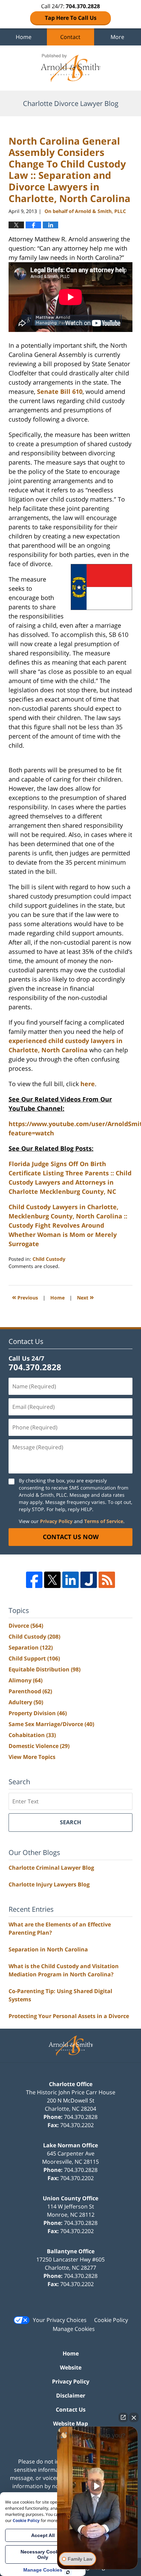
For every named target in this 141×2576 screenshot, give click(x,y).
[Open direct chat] (123, 2417)
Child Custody (49, 1259)
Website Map (70, 2424)
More (117, 37)
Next (85, 1297)
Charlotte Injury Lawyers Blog (49, 1884)
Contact (70, 37)
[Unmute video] (98, 2486)
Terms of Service (104, 1521)
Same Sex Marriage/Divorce (51, 1724)
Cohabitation (32, 1735)
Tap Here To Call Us (71, 18)
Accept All (43, 2535)
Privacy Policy (56, 1521)
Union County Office (70, 2198)
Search (70, 1822)
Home (24, 37)
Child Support (34, 1658)
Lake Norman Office (70, 2145)
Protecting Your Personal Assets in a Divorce (69, 2016)
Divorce (26, 1626)
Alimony (25, 1680)
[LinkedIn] (70, 1580)
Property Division (38, 1713)
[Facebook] (34, 1580)
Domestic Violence (39, 1746)
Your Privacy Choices (60, 2320)
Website (71, 2367)
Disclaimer (71, 2395)
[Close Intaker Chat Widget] (134, 2417)
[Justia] (89, 1580)
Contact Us (71, 2410)
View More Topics (32, 1757)
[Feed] (107, 1580)
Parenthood (30, 1691)
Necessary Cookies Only (43, 2554)
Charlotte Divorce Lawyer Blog (70, 68)
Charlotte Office (71, 2084)
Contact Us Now (71, 1537)
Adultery (26, 1702)
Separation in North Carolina (48, 1949)
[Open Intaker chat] (68, 2572)
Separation (31, 1647)
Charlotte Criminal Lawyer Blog (51, 1868)
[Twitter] (52, 1580)
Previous (25, 1297)
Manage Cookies (74, 2329)
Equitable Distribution (44, 1669)
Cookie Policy (111, 2320)
